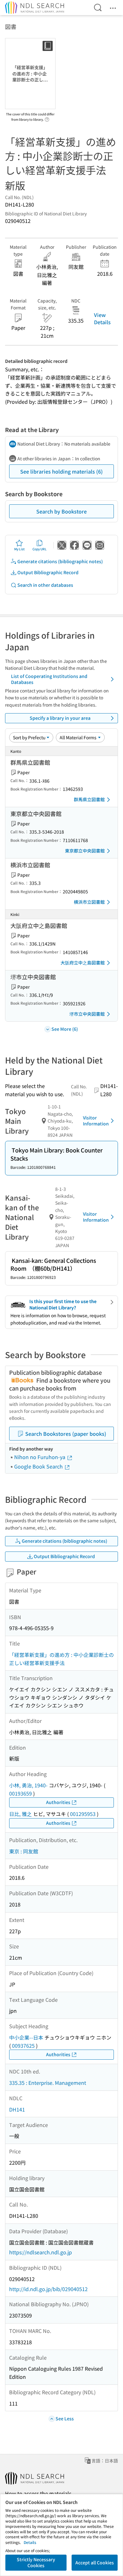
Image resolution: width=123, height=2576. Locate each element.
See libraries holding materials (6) (61, 471)
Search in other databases (45, 585)
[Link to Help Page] (47, 118)
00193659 (20, 1793)
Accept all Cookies (95, 2562)
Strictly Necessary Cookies (36, 2562)
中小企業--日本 (26, 2037)
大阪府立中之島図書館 (83, 963)
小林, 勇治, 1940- (28, 1785)
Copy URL (40, 549)
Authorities (58, 1802)
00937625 (23, 2046)
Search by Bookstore (61, 511)
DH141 (17, 2109)
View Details (102, 318)
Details (30, 2542)
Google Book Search (39, 1466)
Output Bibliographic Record (48, 572)
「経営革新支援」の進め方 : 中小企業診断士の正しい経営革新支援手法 (61, 1659)
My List (19, 549)
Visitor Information (96, 1121)
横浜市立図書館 (89, 902)
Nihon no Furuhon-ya (40, 1457)
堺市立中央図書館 (87, 1014)
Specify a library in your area (60, 718)
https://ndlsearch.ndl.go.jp (41, 2252)
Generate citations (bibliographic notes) (60, 561)
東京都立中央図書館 (85, 851)
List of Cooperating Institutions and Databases (49, 679)
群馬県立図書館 (89, 799)
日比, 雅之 (20, 1814)
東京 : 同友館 (24, 1851)
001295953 (83, 1814)
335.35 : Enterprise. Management (48, 2083)
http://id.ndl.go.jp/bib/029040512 (48, 2289)
